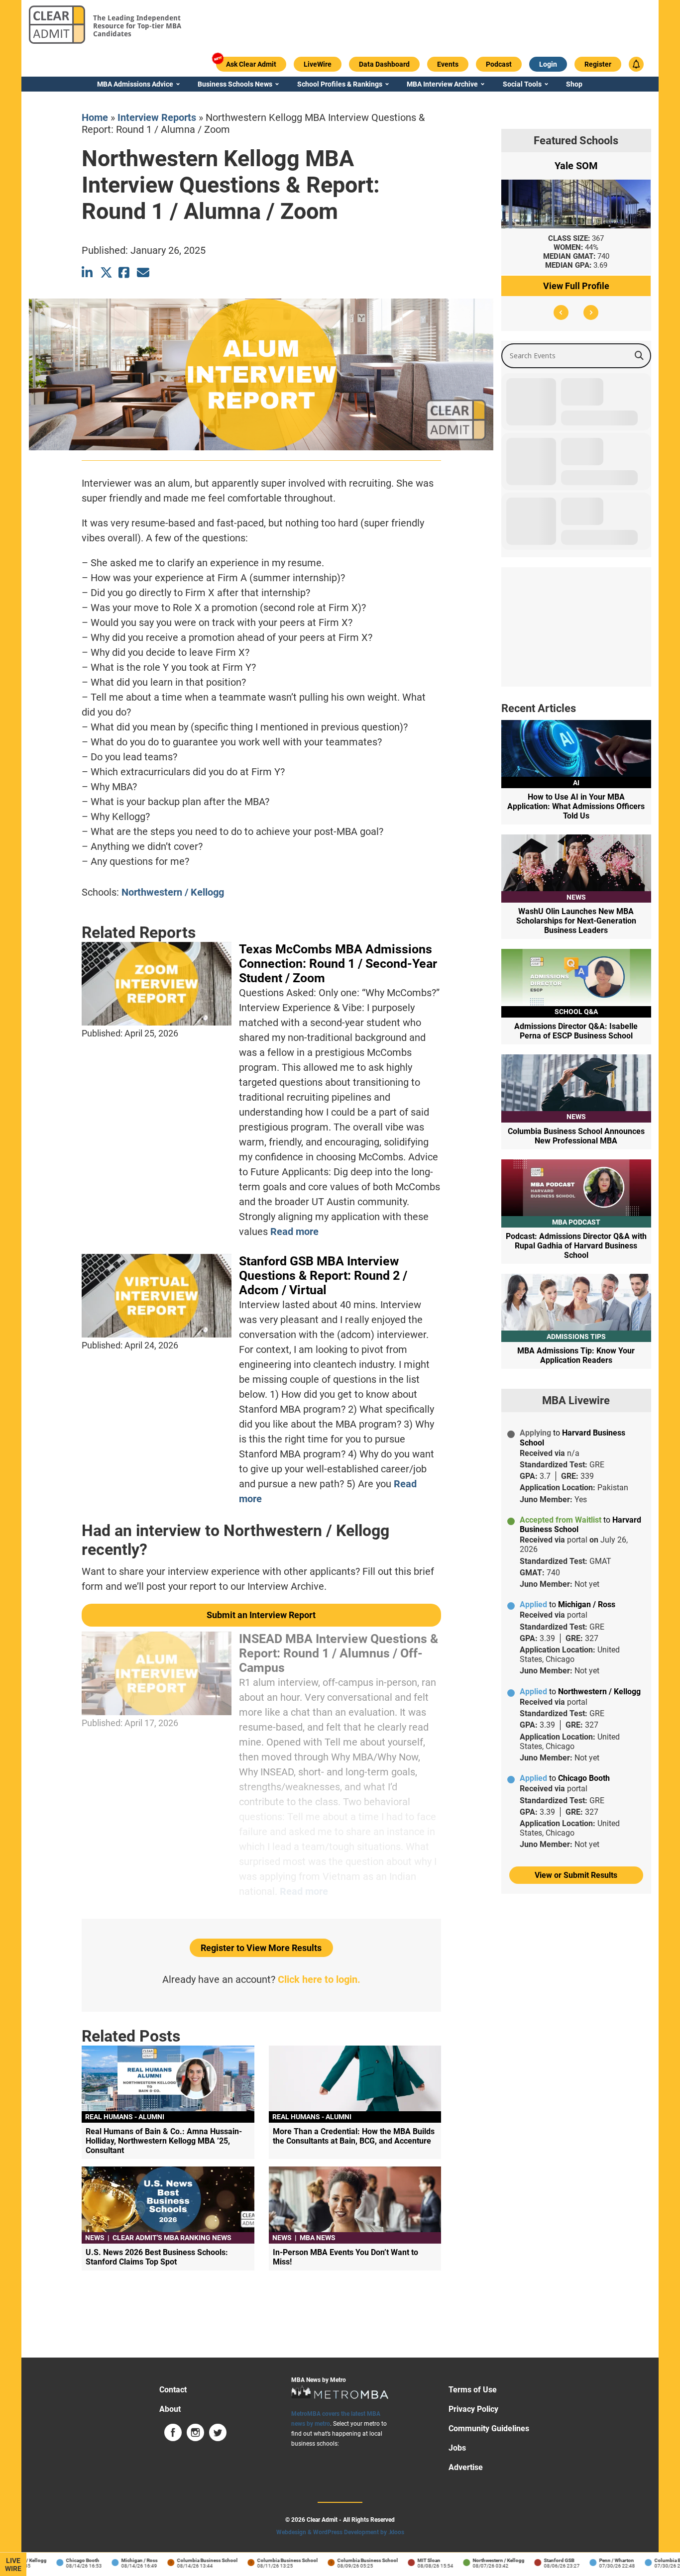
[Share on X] (106, 272)
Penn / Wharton (585, 2560)
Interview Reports (157, 117)
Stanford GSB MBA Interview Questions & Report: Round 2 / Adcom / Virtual (323, 1276)
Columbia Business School (176, 2560)
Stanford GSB (527, 2560)
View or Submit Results (576, 1875)
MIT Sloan (397, 2560)
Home (95, 117)
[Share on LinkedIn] (88, 272)
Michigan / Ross (108, 2560)
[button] (561, 312)
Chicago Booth (51, 2560)
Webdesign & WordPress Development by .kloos (340, 2532)
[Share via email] (143, 272)
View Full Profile (576, 286)
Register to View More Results (261, 1948)
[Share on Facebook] (125, 272)
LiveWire (13, 2565)
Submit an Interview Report (261, 1615)
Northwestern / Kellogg (173, 892)
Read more (294, 1232)
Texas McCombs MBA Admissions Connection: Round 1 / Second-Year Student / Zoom (338, 964)
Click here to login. (319, 1979)
